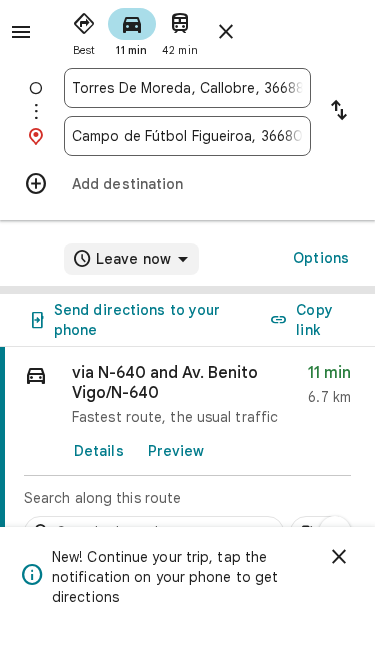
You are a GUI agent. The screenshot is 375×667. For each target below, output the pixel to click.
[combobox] (187, 88)
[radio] (84, 30)
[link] (187, 453)
